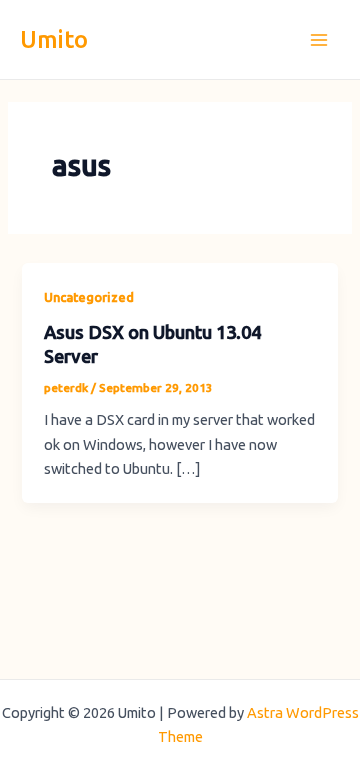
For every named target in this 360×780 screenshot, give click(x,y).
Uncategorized (89, 297)
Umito (54, 39)
